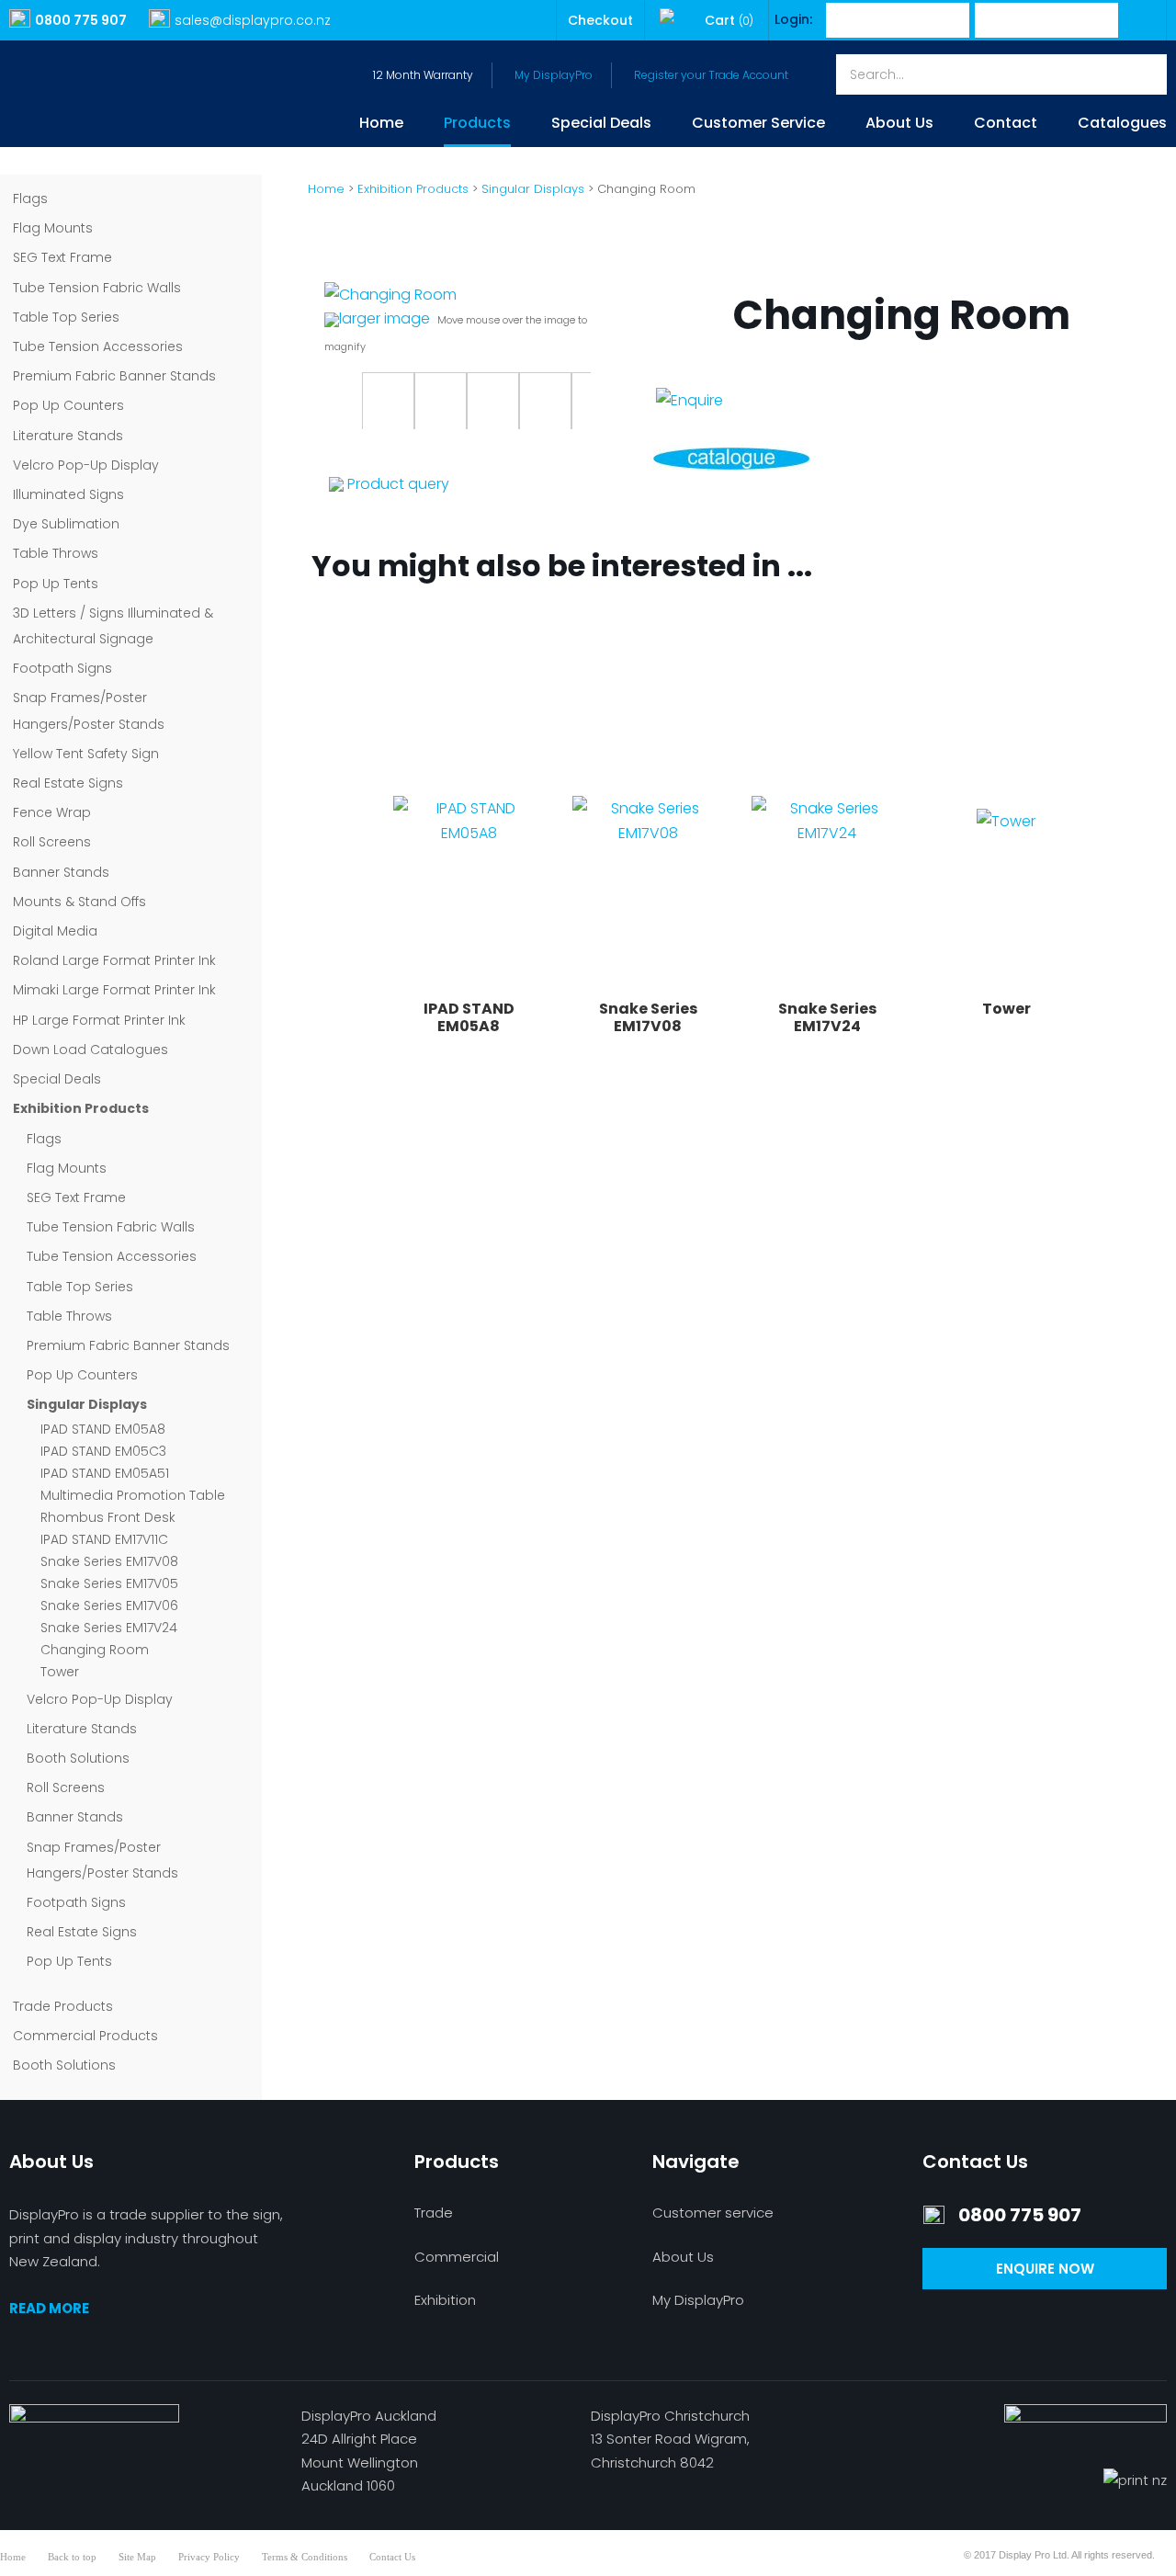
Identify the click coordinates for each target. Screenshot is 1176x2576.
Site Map (137, 2557)
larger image (384, 318)
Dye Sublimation (66, 524)
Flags (30, 199)
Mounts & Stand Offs (79, 902)
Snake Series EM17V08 (109, 1561)
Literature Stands (68, 436)
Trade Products (63, 2006)
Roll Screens (52, 842)
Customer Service (758, 125)
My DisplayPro (554, 75)
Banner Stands (61, 872)
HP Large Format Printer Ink (99, 1020)
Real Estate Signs (68, 783)
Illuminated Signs (68, 494)
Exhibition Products (81, 1108)
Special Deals (601, 125)
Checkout (600, 20)
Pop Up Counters (68, 405)
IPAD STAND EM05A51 (105, 1473)
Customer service (713, 2213)
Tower (60, 1672)
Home (381, 125)
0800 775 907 (81, 20)
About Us (899, 125)
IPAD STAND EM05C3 (103, 1451)
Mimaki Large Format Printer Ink (114, 990)
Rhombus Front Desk (108, 1517)
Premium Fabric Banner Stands (114, 376)
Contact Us (392, 2557)
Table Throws (56, 553)
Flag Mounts (53, 228)
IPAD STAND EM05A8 (103, 1429)
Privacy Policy (209, 2557)
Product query (398, 484)
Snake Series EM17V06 (109, 1606)
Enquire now (1045, 2269)
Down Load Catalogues (90, 1050)
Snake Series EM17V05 (109, 1583)
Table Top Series (66, 317)
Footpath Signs (62, 668)
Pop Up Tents (56, 584)
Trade (434, 2213)
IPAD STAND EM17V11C (104, 1539)
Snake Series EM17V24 (109, 1628)
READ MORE (49, 2308)
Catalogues (1122, 125)
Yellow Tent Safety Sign (86, 754)
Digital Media (55, 931)
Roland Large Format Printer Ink (114, 960)
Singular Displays (87, 1404)
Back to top (72, 2557)
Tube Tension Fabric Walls (97, 288)
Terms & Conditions (305, 2557)
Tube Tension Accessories (98, 346)
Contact (1006, 125)
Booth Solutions (78, 1758)
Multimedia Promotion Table (133, 1495)
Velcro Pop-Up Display (86, 465)
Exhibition (445, 2300)
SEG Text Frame (62, 257)
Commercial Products (85, 2036)
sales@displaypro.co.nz (253, 20)
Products (477, 125)
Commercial (457, 2257)
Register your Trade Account (711, 75)
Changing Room (95, 1650)
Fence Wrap (52, 812)
